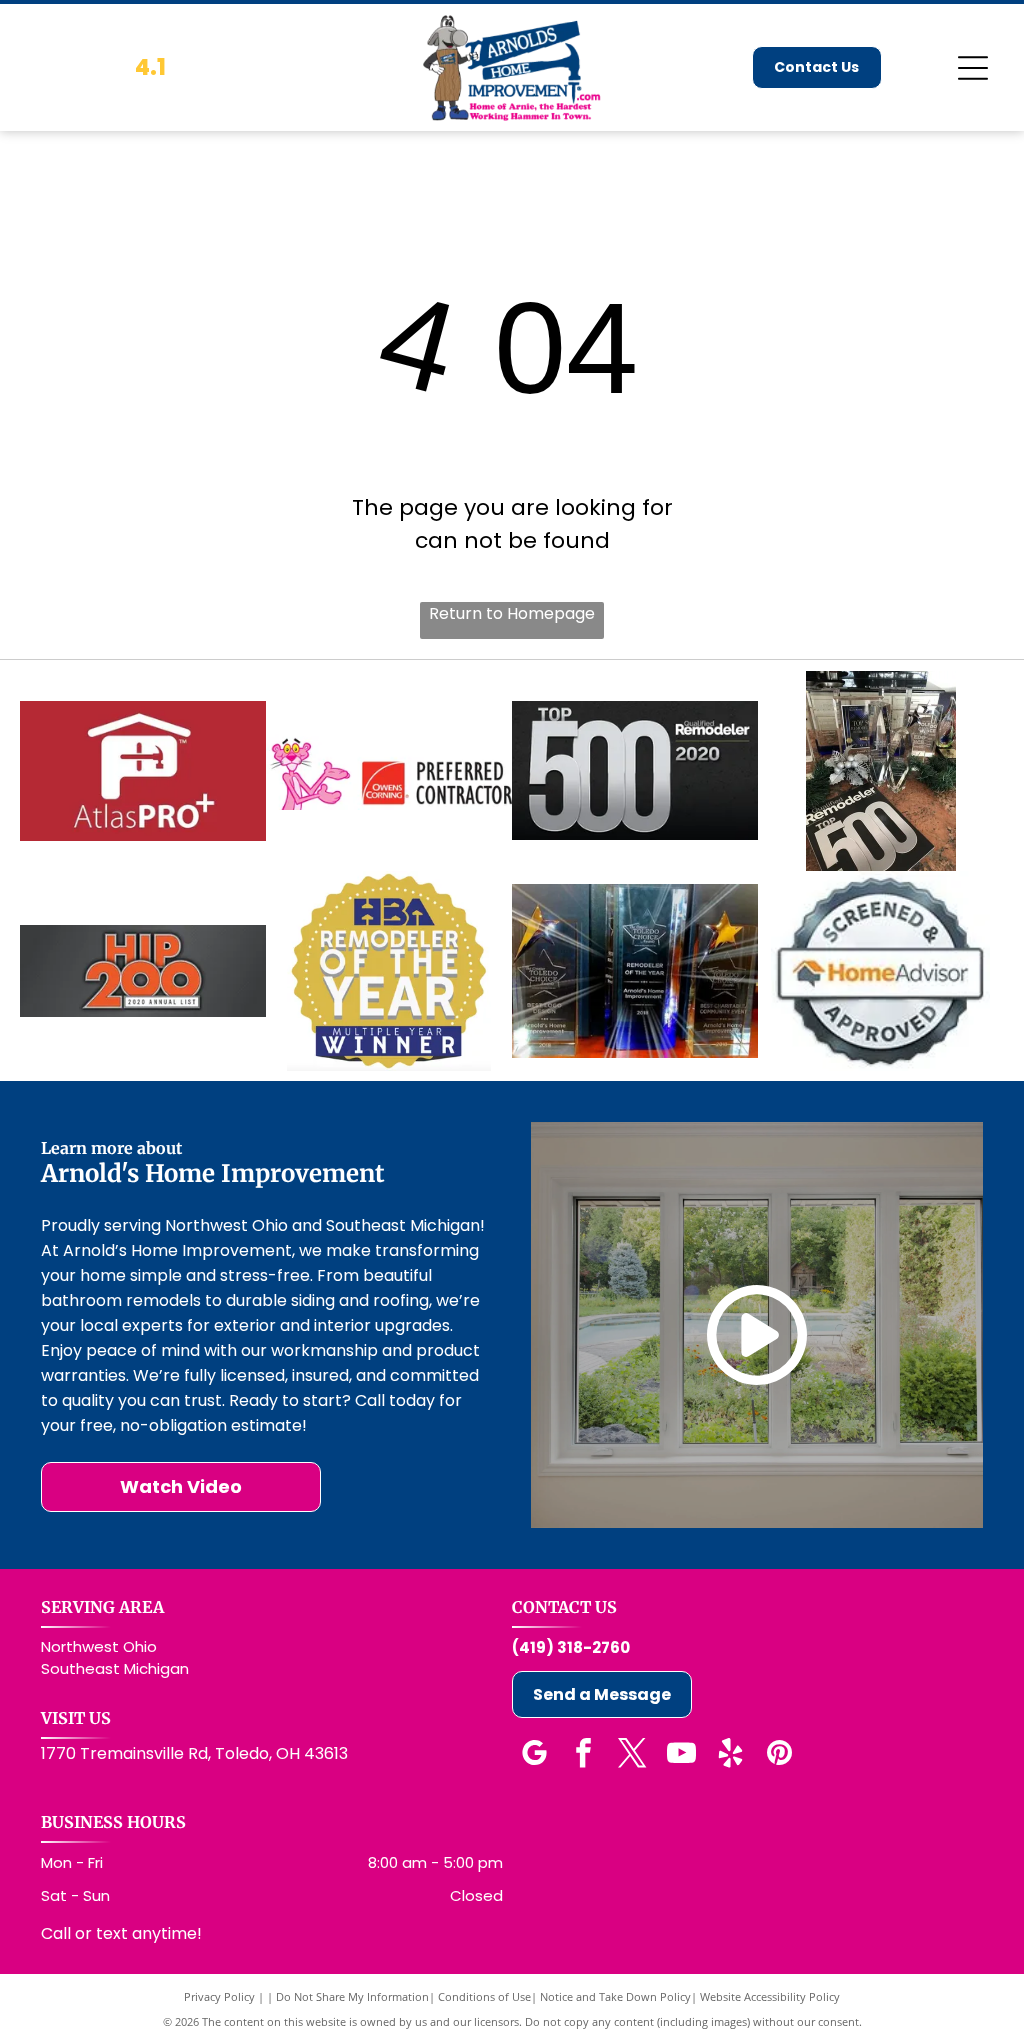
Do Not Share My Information (352, 1996)
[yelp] (730, 1755)
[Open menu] (973, 68)
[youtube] (681, 1755)
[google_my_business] (534, 1755)
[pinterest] (779, 1755)
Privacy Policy (219, 1996)
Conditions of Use (484, 1996)
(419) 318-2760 (571, 1647)
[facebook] (583, 1755)
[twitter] (632, 1755)
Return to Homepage (512, 613)
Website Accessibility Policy (770, 1996)
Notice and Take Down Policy (615, 1996)
